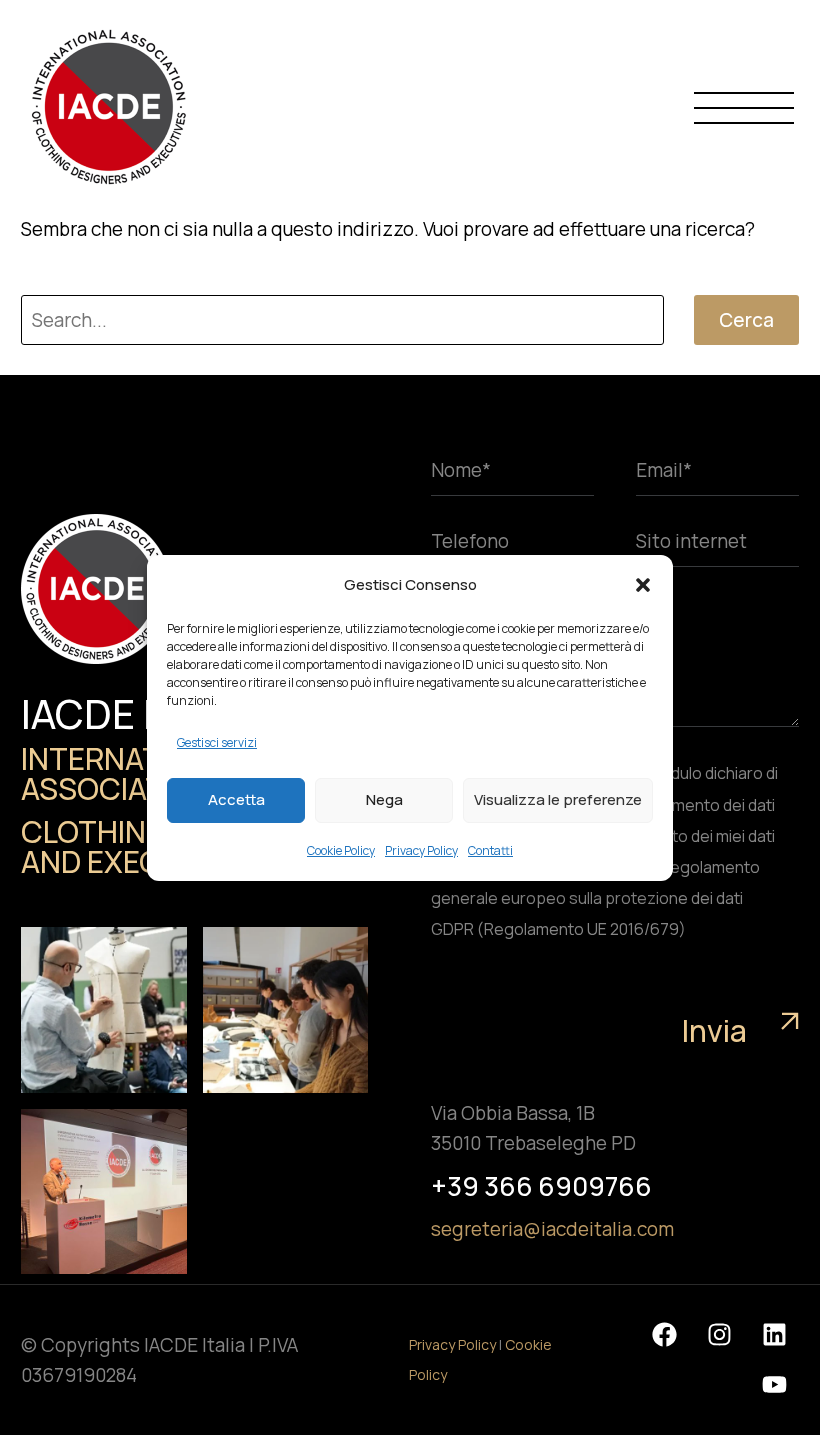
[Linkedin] (774, 1335)
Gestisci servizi (217, 742)
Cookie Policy (341, 850)
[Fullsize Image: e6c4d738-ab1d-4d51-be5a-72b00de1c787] (104, 1192)
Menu (744, 107)
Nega (384, 799)
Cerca (746, 320)
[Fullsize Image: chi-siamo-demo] (286, 1010)
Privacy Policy (421, 850)
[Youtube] (774, 1385)
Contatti (490, 850)
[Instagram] (719, 1335)
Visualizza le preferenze (558, 799)
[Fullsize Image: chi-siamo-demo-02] (104, 1010)
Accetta (236, 799)
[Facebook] (664, 1335)
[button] (643, 585)
